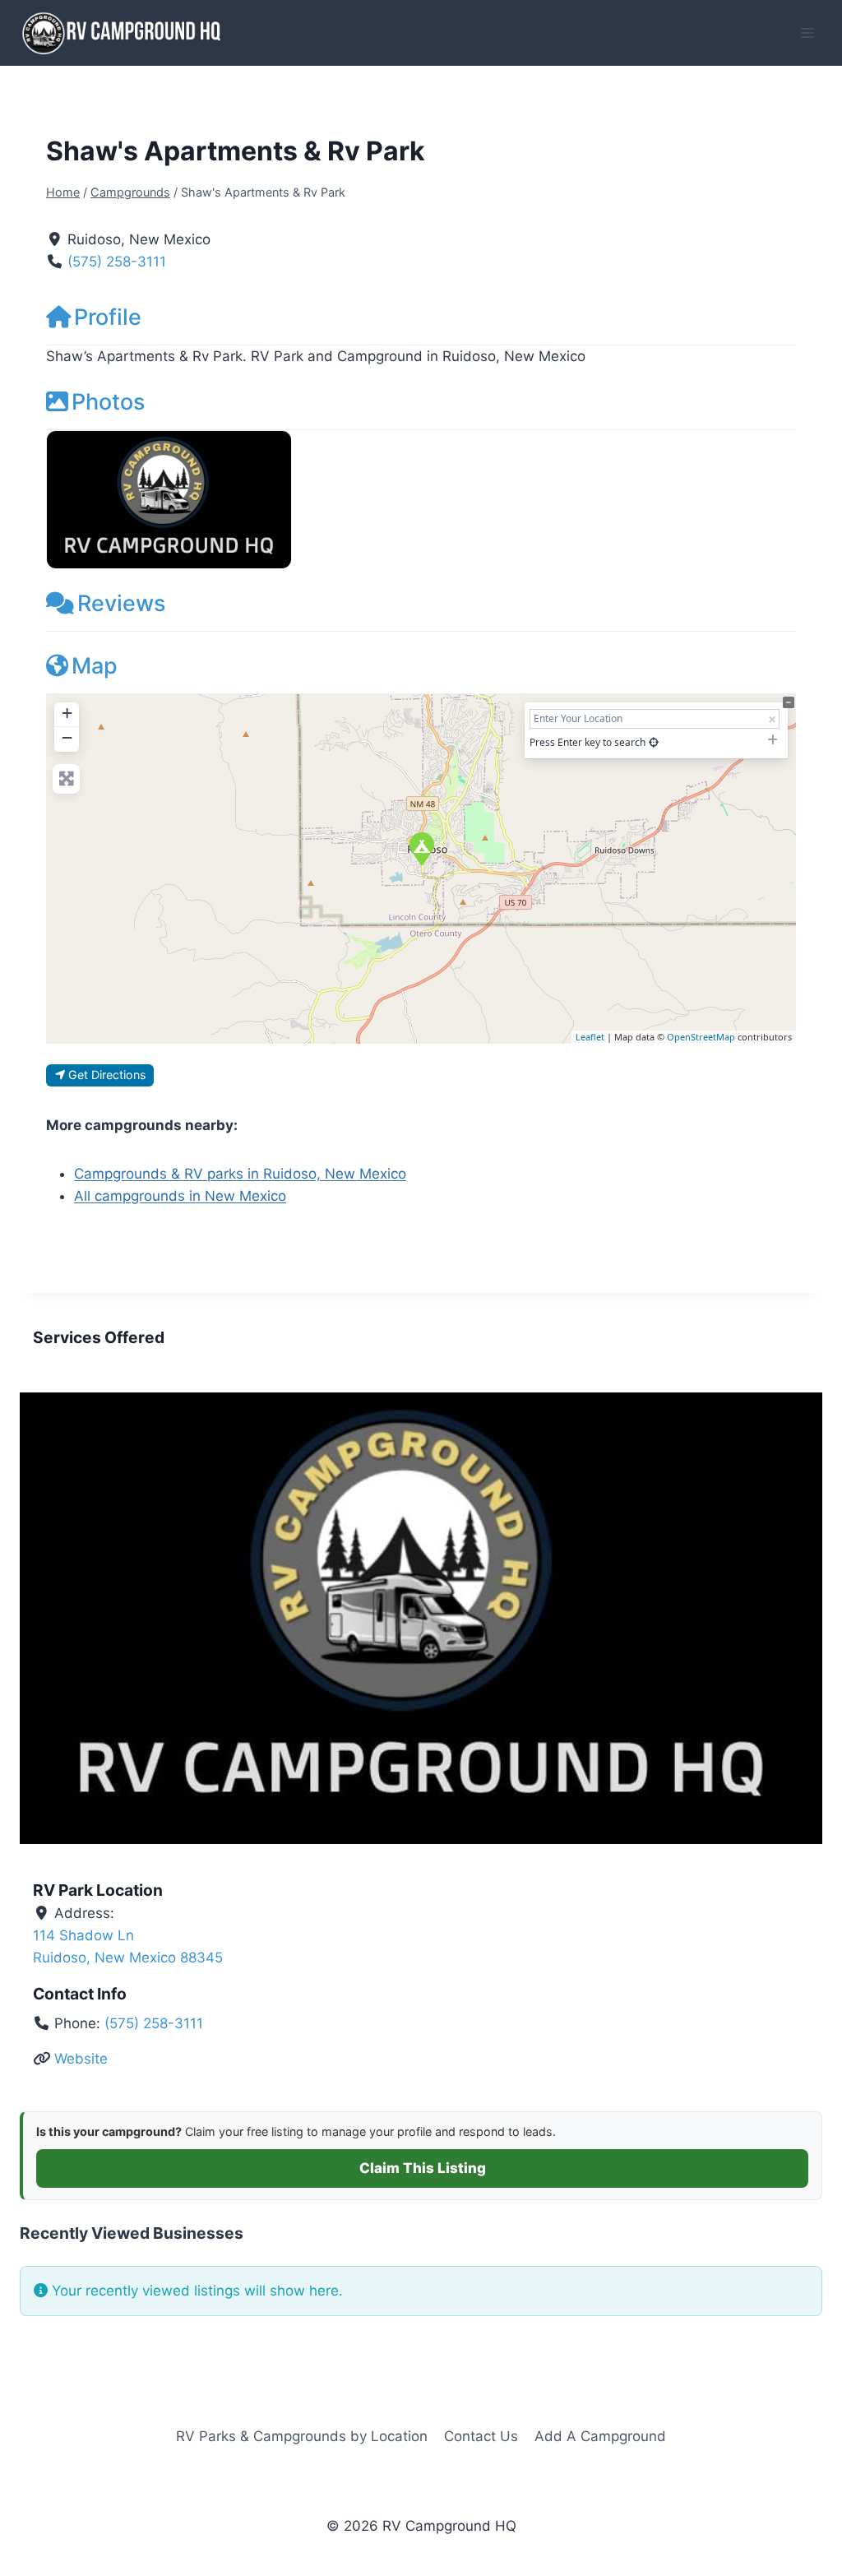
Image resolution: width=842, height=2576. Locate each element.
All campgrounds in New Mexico (180, 1196)
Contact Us (481, 2436)
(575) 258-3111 (117, 262)
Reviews (121, 603)
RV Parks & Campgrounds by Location (302, 2436)
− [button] (67, 737)
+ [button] (67, 713)
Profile (108, 317)
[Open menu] (807, 32)
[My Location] (654, 742)
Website (81, 2059)
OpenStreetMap (701, 1037)
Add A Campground (600, 2436)
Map (95, 666)
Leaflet (590, 1037)
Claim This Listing (423, 2168)
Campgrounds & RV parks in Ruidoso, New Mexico (240, 1174)
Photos (108, 402)
